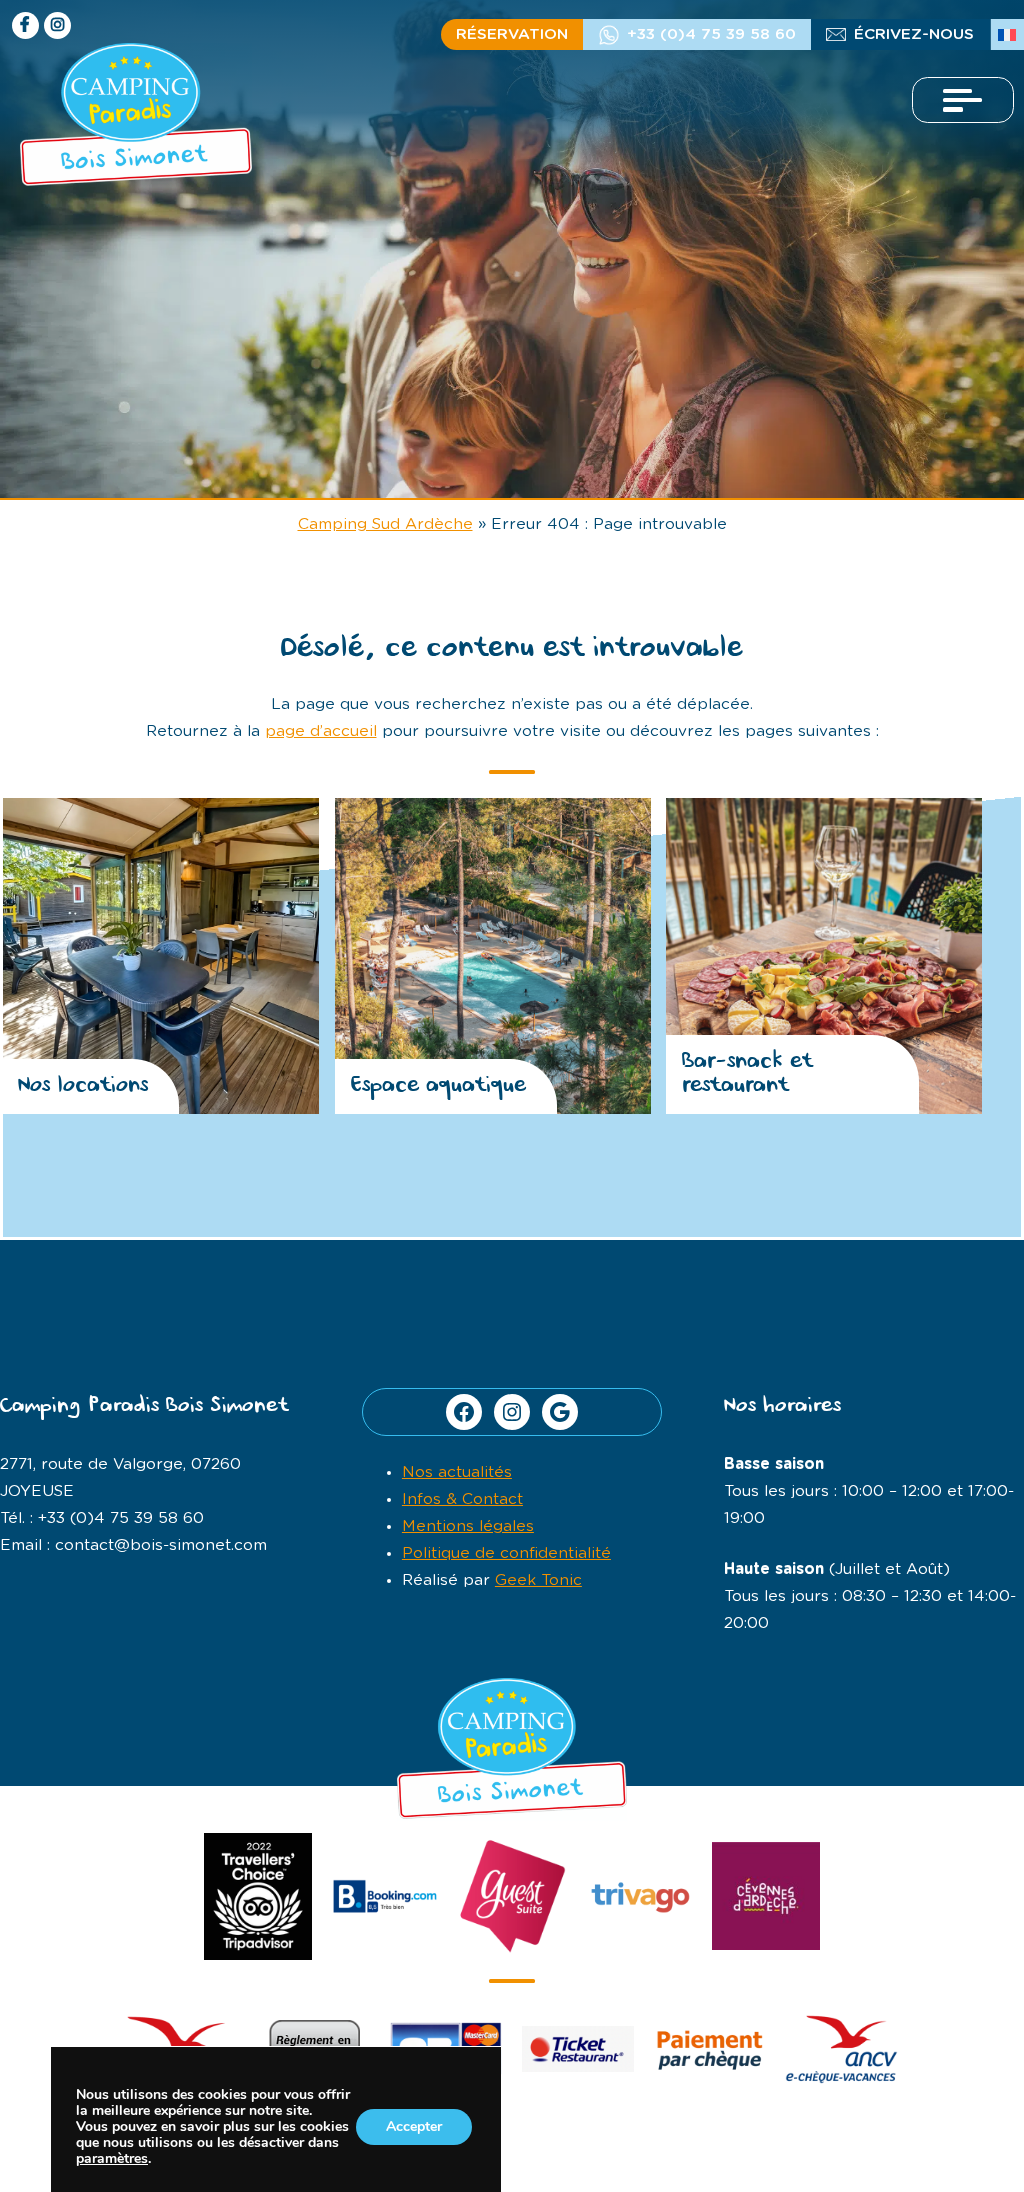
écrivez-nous (914, 34)
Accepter (414, 2126)
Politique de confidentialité (506, 1553)
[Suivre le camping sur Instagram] (57, 25)
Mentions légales (468, 1526)
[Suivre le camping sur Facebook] (25, 25)
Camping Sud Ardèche (385, 524)
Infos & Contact (462, 1499)
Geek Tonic (538, 1580)
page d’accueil (321, 731)
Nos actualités (457, 1472)
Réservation (512, 34)
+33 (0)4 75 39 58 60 (711, 34)
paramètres (112, 2159)
